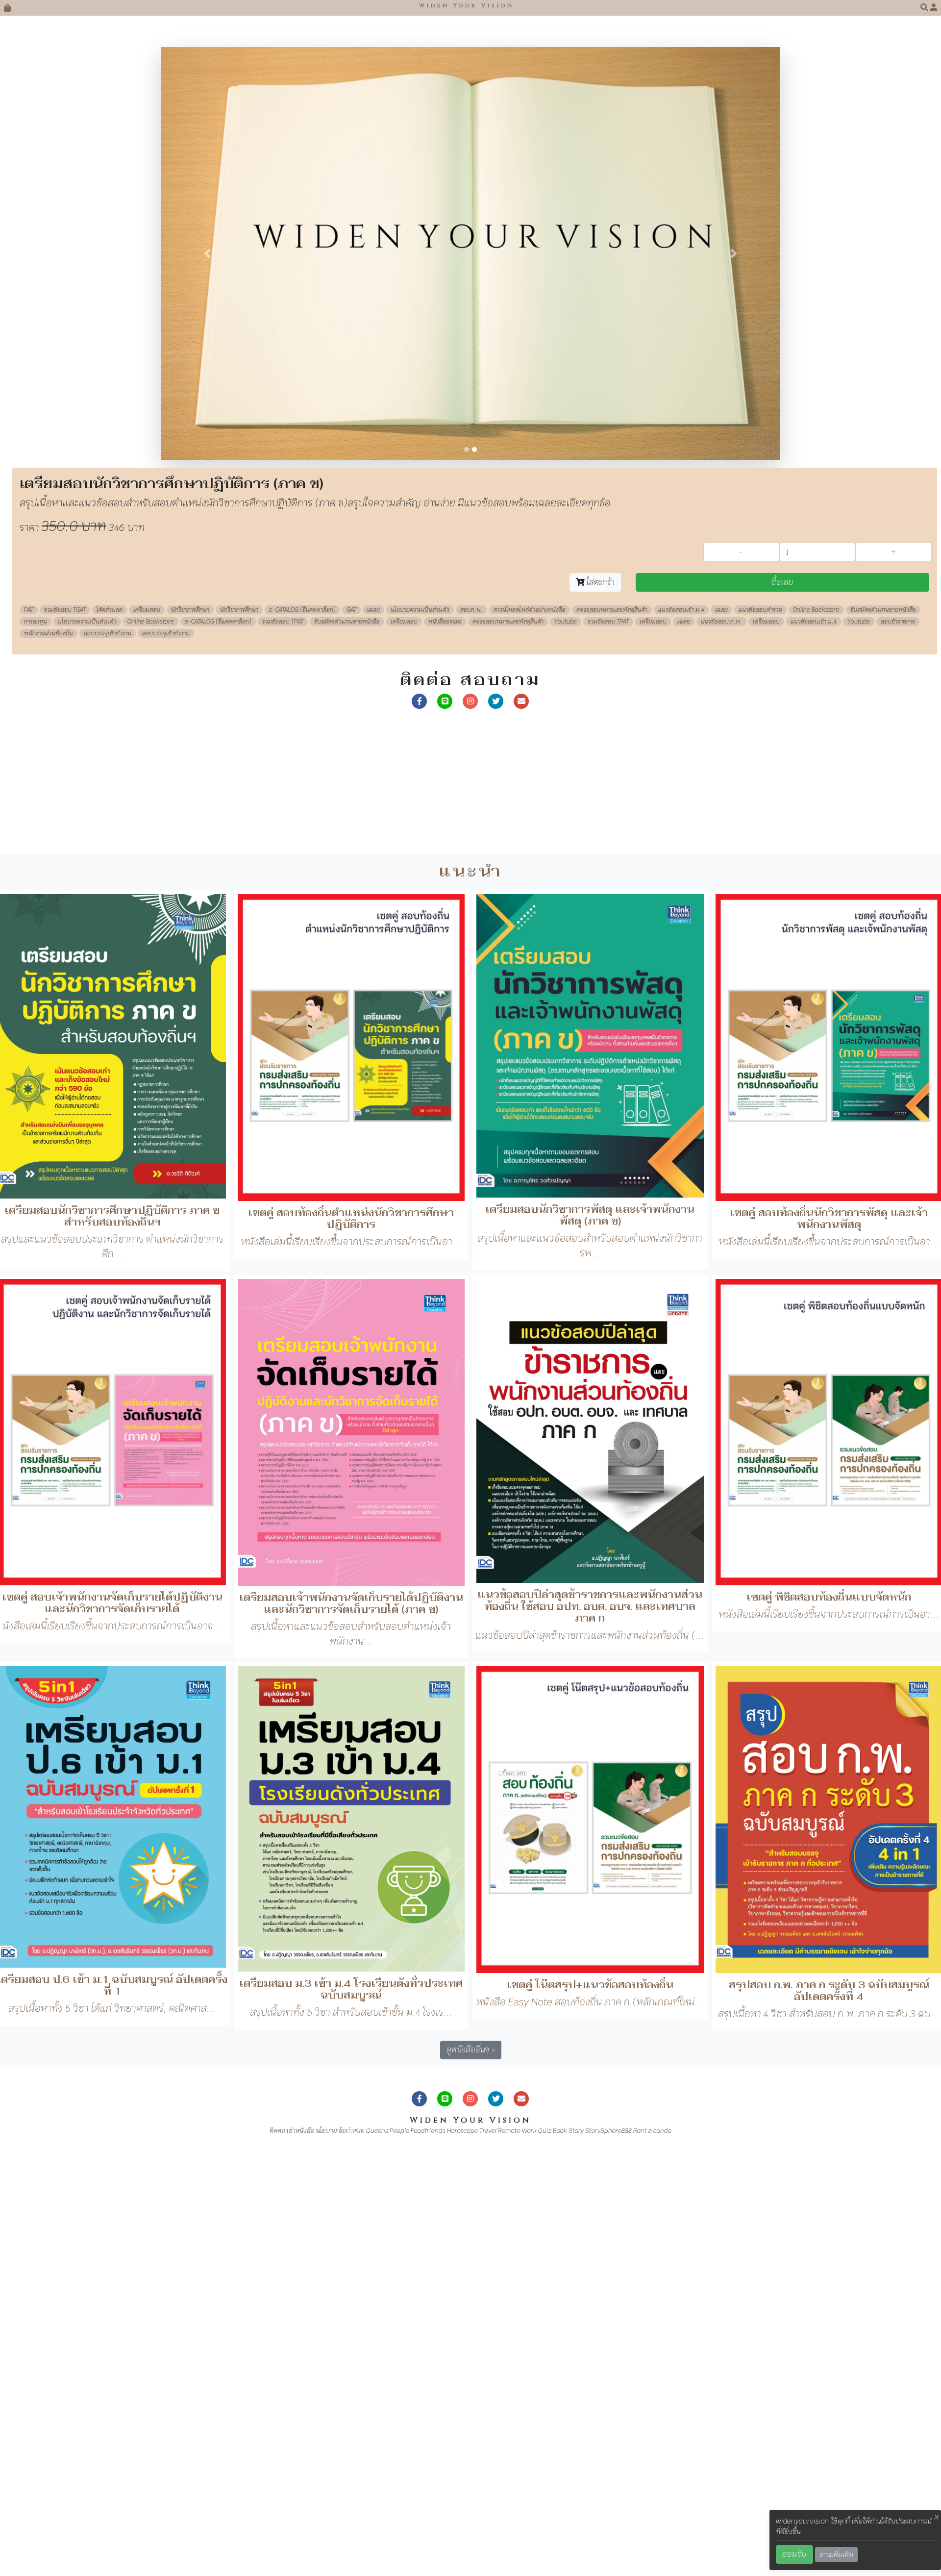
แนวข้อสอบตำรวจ (760, 1027)
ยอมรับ (794, 2554)
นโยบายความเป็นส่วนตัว (420, 1027)
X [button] (937, 2517)
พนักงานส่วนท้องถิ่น (49, 1050)
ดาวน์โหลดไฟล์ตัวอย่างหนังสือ (530, 1027)
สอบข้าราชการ (898, 1039)
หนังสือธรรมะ (445, 1039)
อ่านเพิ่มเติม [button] (836, 2554)
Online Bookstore (816, 1027)
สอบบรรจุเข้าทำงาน (108, 1050)
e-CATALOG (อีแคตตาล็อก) (302, 1027)
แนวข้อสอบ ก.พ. (721, 1039)
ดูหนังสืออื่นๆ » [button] (471, 2467)
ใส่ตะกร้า (600, 999)
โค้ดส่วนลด (110, 1027)
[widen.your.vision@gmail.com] (521, 1117)
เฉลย (373, 1027)
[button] (925, 8)
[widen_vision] (496, 1117)
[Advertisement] (294, 1202)
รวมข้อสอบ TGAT (65, 1027)
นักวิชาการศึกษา (190, 1027)
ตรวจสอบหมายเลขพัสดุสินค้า (612, 1027)
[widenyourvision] (420, 1117)
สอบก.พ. (471, 1027)
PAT (29, 1027)
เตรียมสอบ (147, 1027)
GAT (351, 1027)
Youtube (566, 1039)
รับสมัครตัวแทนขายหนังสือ (883, 1027)
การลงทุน (36, 1039)
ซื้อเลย (782, 999)
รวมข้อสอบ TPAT (283, 1039)
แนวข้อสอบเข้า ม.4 (681, 1027)
